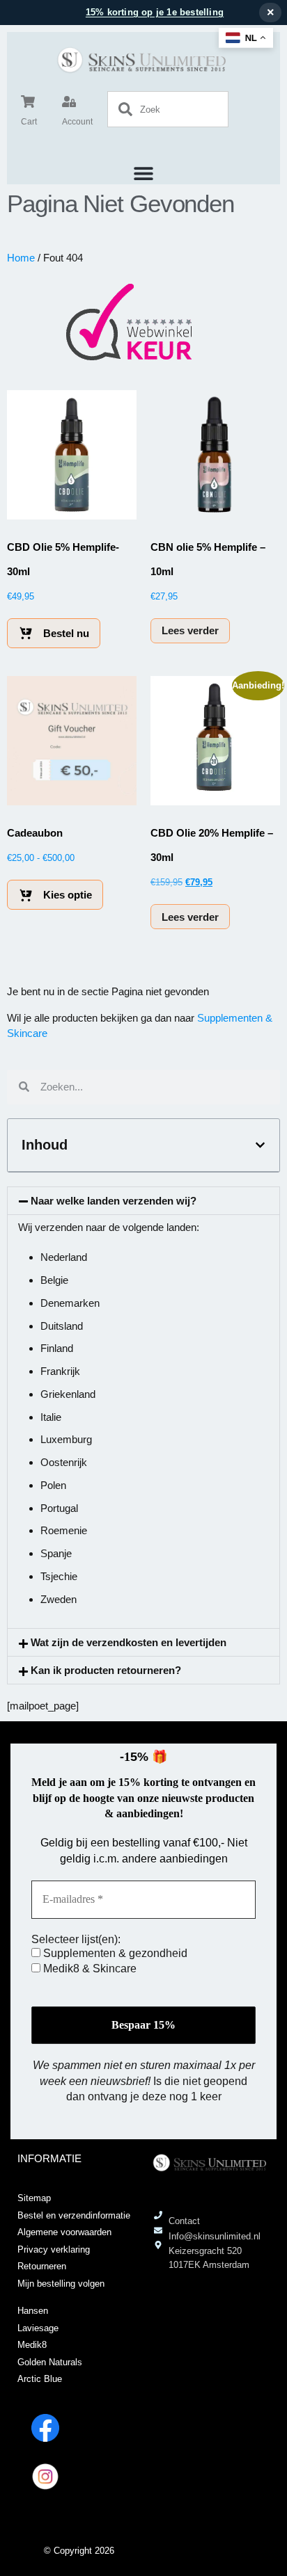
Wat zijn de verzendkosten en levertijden (129, 1642)
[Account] (69, 102)
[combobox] (168, 109)
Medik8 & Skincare (88, 1969)
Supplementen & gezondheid (114, 1953)
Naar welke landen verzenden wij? (114, 1201)
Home (21, 258)
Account (77, 122)
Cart (29, 122)
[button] (144, 173)
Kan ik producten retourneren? (106, 1670)
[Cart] (28, 102)
